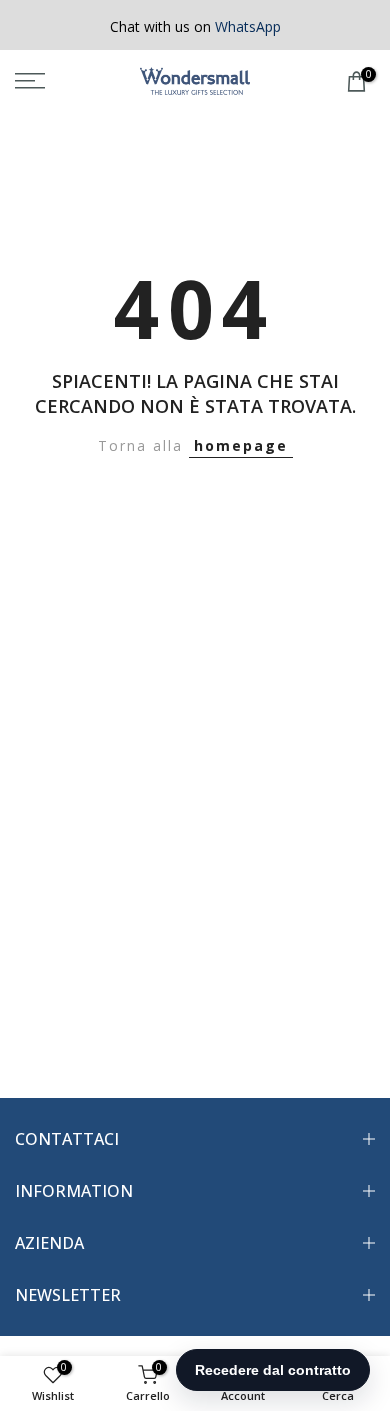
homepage (241, 445)
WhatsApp (248, 26)
